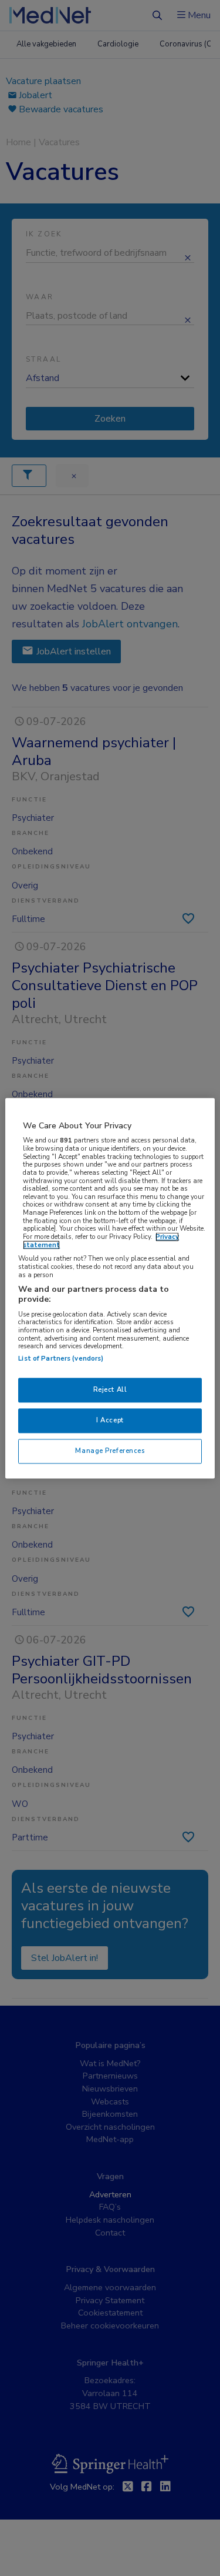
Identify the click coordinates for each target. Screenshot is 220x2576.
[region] (110, 1288)
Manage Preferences (110, 1451)
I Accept (110, 1420)
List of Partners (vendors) (61, 1358)
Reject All (110, 1389)
